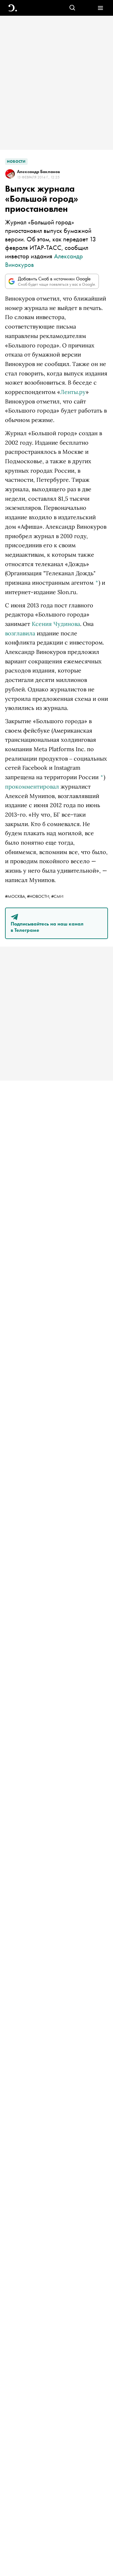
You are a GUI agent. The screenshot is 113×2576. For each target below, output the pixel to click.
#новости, (39, 896)
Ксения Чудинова (56, 624)
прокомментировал (32, 787)
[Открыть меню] (100, 8)
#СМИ (57, 896)
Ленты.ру (73, 392)
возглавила (20, 633)
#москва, (16, 896)
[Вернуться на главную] (13, 8)
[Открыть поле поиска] (72, 8)
